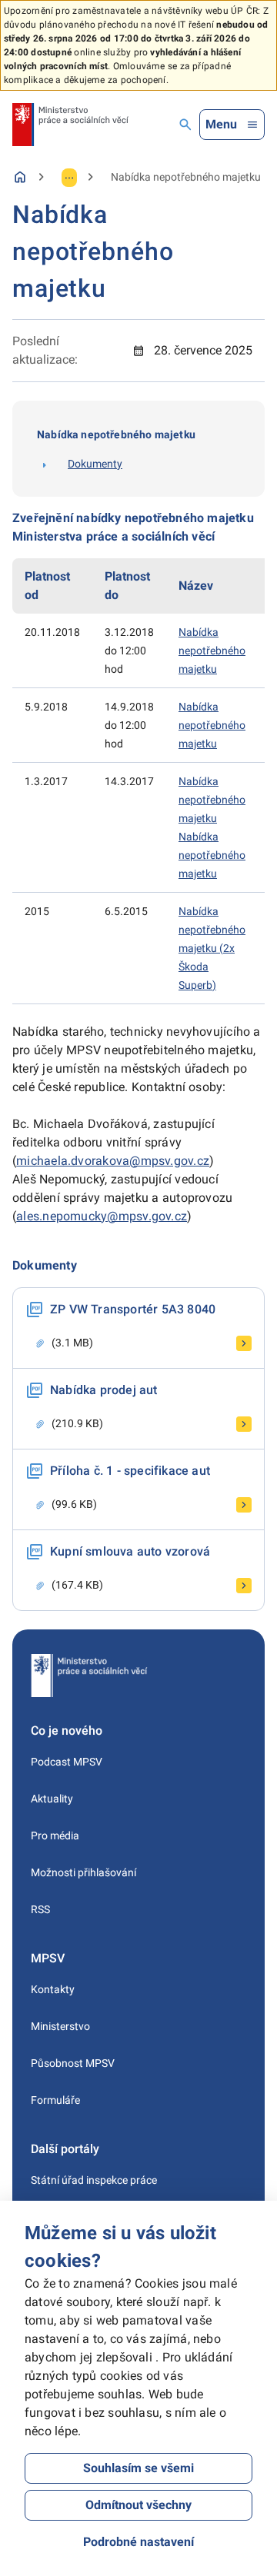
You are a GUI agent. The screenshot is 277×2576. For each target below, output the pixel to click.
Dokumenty (95, 464)
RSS (40, 1909)
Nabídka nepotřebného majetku (212, 651)
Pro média (55, 1835)
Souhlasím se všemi (138, 2468)
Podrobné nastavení (138, 2542)
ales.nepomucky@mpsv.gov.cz (102, 1216)
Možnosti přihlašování (83, 1872)
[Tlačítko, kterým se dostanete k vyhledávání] (185, 125)
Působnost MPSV (73, 2063)
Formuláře (55, 2100)
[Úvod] (20, 177)
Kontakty (53, 1989)
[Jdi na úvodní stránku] (70, 125)
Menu (221, 124)
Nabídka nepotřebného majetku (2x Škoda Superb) (212, 948)
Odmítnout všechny (138, 2505)
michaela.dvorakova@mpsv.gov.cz (113, 1161)
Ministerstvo (60, 2026)
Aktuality (52, 1799)
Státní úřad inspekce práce (94, 2180)
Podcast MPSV (67, 1762)
